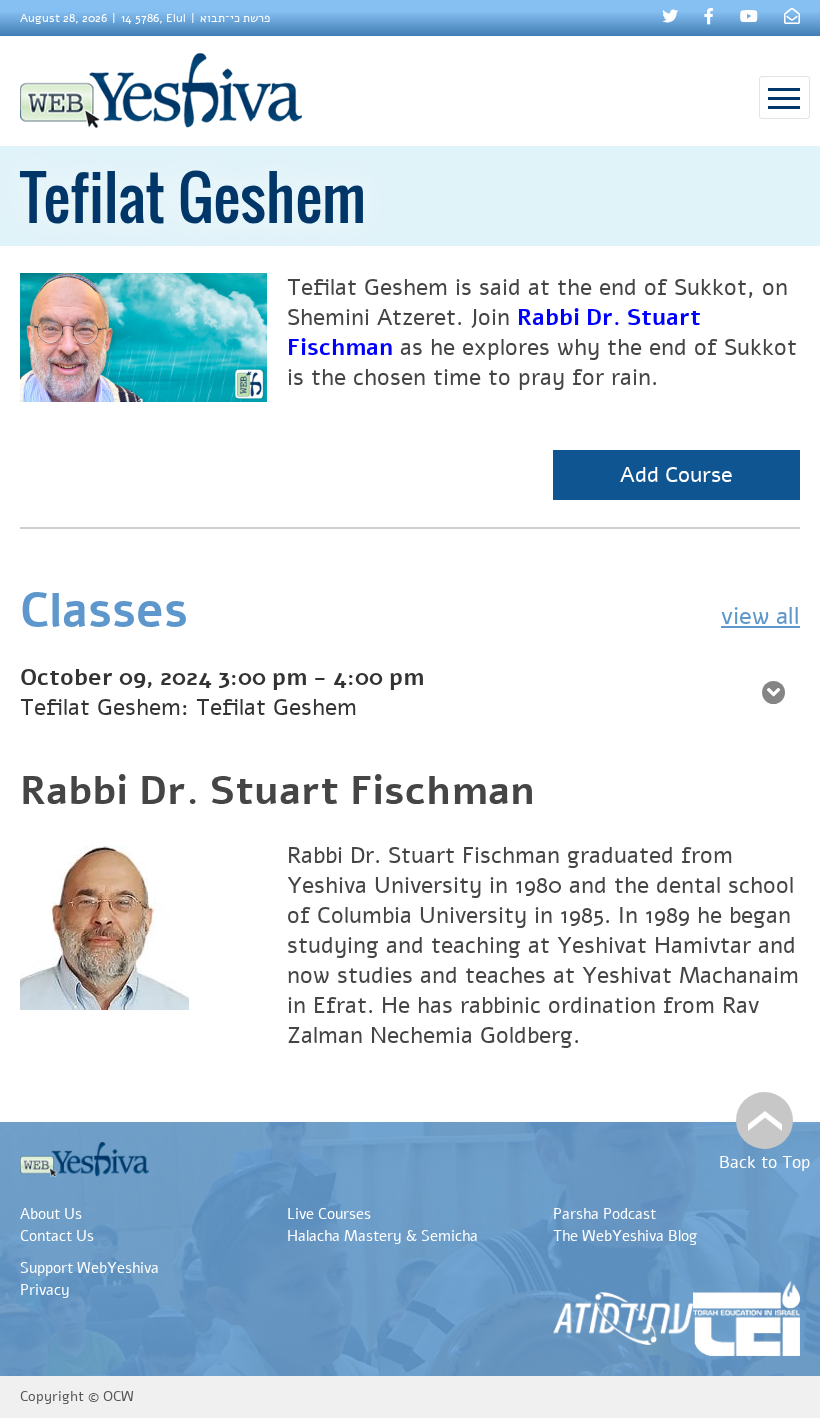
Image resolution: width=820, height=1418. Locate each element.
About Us (51, 1214)
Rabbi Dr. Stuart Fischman (277, 791)
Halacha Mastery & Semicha (382, 1236)
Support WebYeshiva (89, 1268)
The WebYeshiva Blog (625, 1236)
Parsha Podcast (604, 1214)
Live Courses (329, 1214)
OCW (118, 1396)
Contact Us (57, 1236)
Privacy (45, 1290)
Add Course (676, 475)
